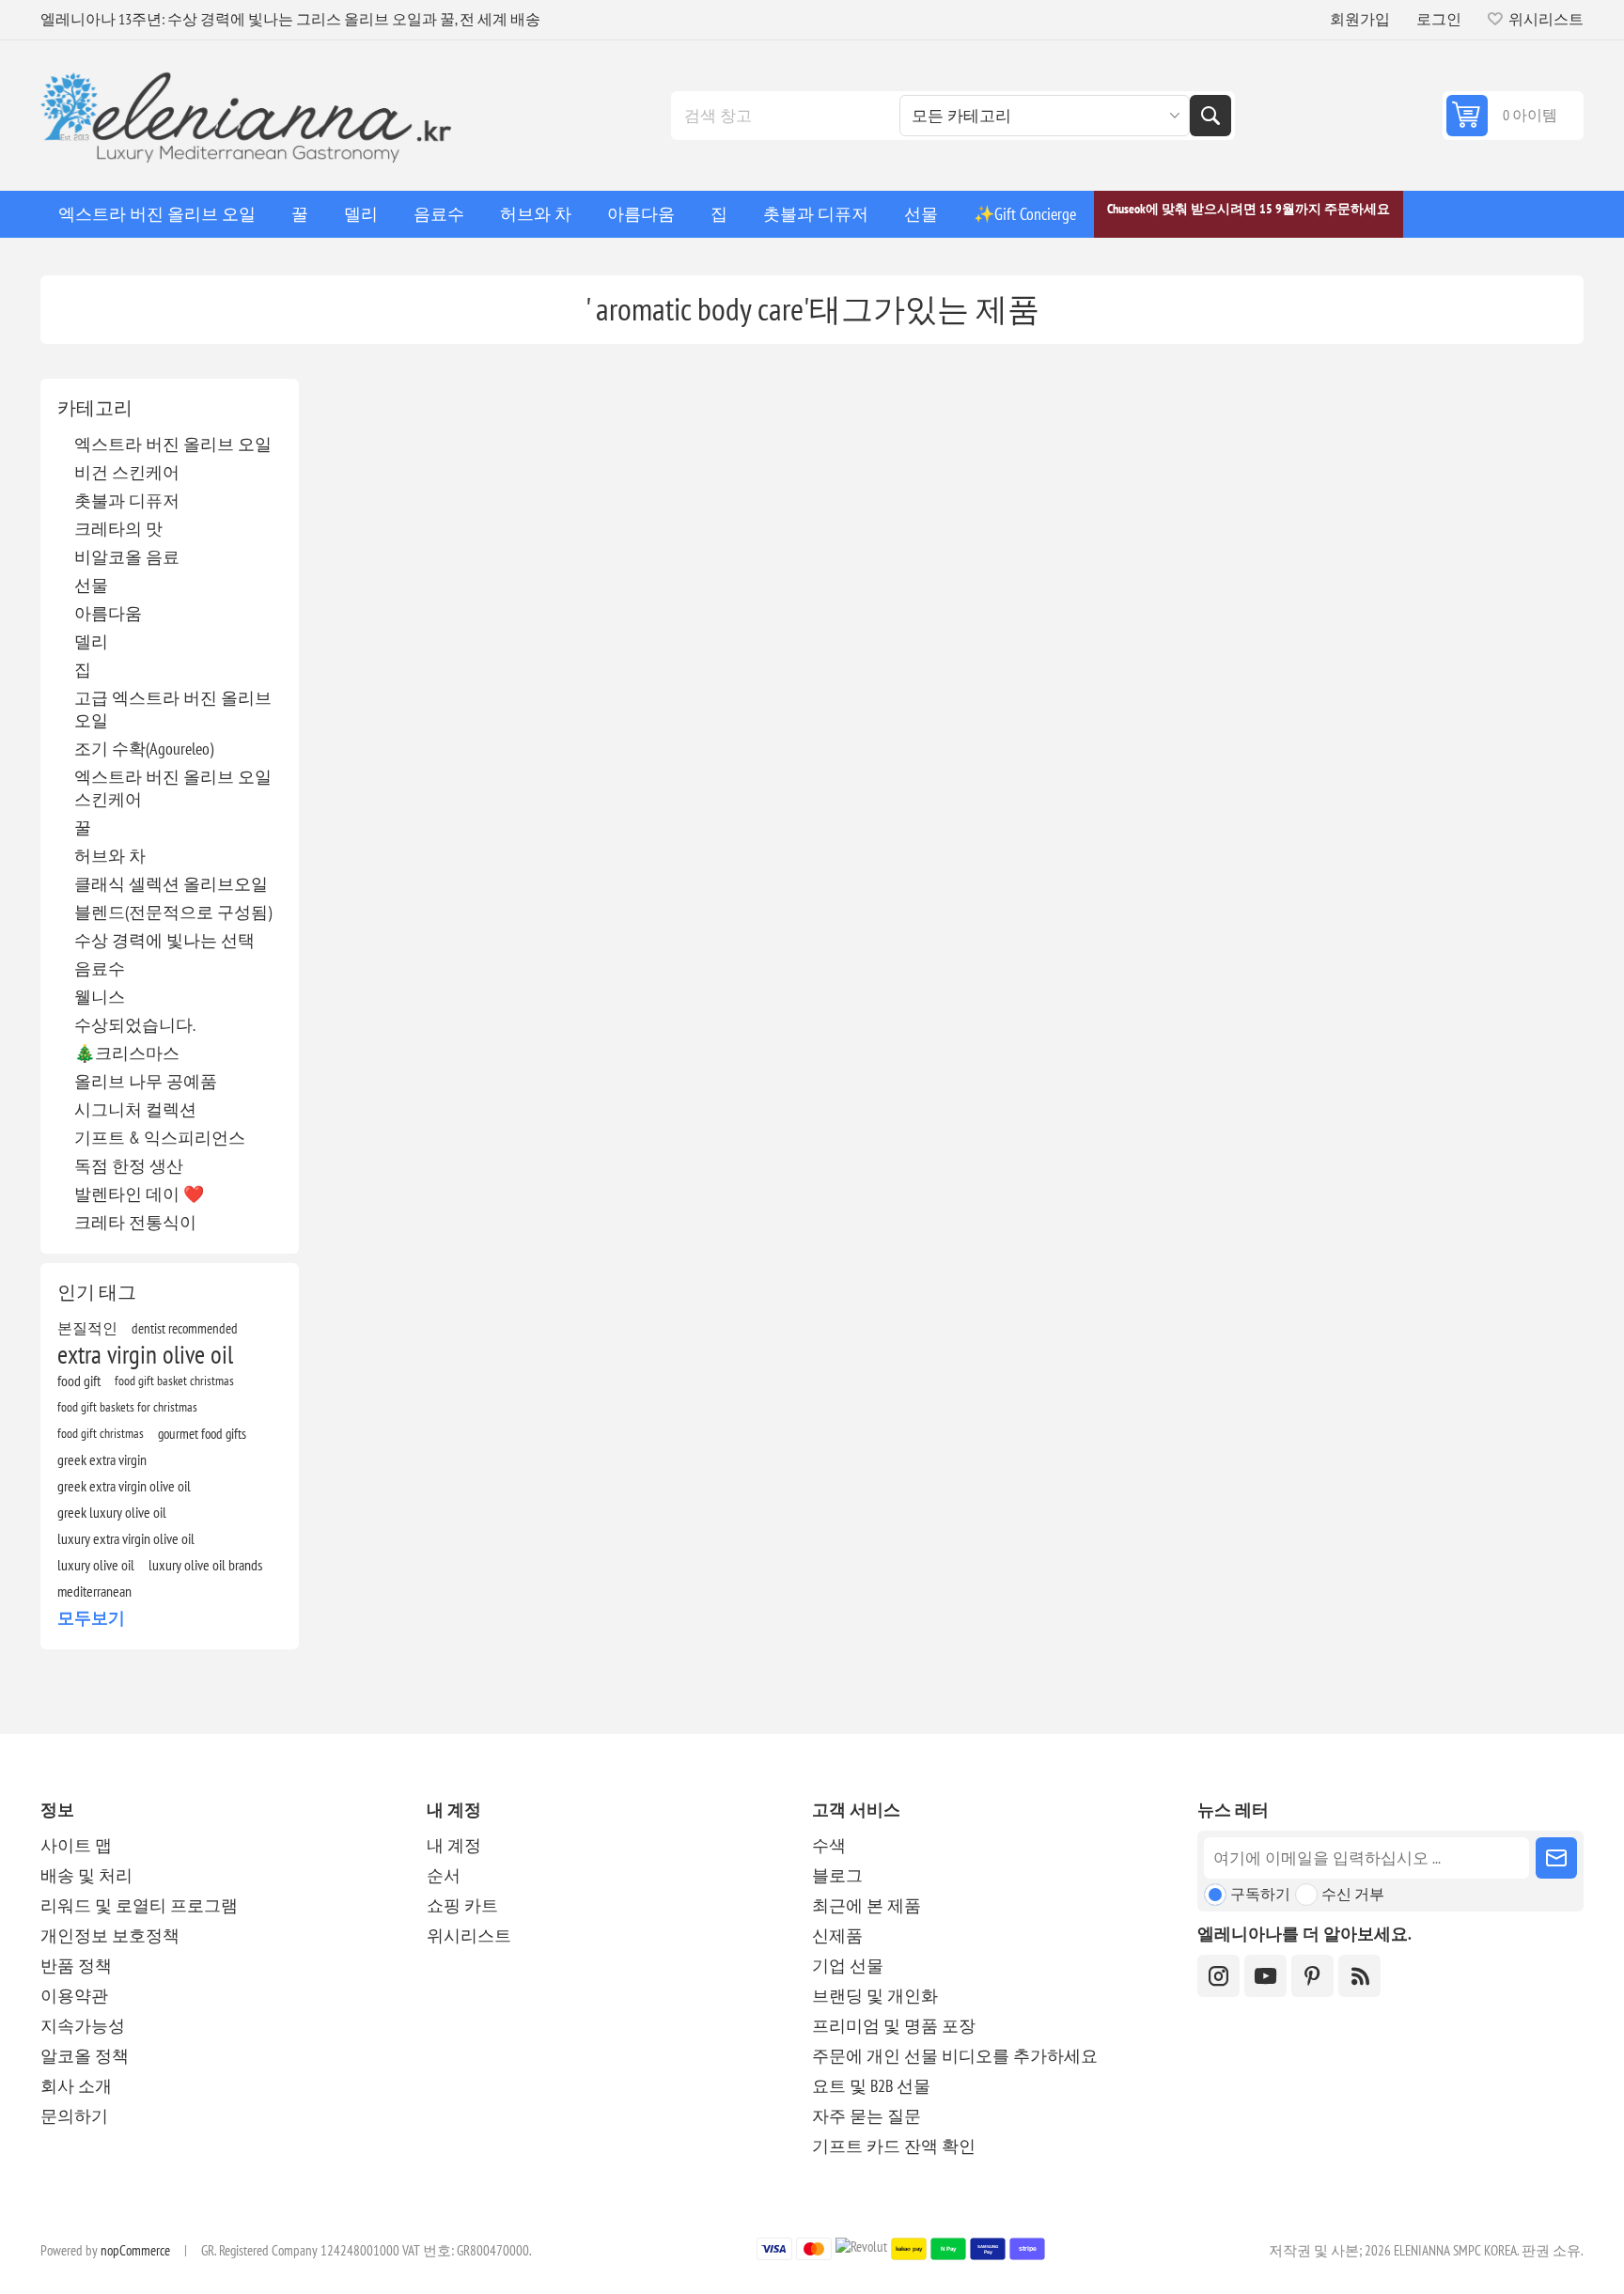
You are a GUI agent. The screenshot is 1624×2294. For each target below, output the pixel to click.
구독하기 (1260, 1894)
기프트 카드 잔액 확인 (894, 2146)
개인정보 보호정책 (110, 1935)
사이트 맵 (76, 1845)
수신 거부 (1353, 1894)
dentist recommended (185, 1328)
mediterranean (94, 1591)
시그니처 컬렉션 (135, 1109)
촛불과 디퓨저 (127, 500)
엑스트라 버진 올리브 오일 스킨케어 (173, 788)
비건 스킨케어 (127, 472)
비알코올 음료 (127, 557)
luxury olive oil (96, 1565)
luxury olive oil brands (205, 1565)
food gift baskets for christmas (127, 1406)
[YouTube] (1265, 1976)
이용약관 (74, 1996)
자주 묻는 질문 (867, 2116)
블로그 (837, 1875)
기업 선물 (848, 1966)
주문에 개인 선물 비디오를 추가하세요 (955, 2056)
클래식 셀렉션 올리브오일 (171, 884)
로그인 (1439, 19)
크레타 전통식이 (135, 1222)
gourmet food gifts (202, 1433)
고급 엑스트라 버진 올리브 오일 (173, 709)
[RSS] (1359, 1976)
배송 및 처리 (86, 1875)
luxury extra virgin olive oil (126, 1538)
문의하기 (74, 2116)
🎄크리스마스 (127, 1053)
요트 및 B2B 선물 (871, 2086)
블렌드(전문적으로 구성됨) (173, 912)
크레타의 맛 (118, 529)
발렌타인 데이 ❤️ (139, 1194)
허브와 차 (110, 856)
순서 (444, 1875)
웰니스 (100, 997)
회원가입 (1360, 19)
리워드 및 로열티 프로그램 (139, 1905)
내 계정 (454, 1845)
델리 (91, 641)
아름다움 (108, 613)
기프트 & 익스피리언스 (160, 1138)
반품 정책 (76, 1966)
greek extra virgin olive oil (124, 1486)
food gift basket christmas (174, 1380)
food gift (79, 1381)
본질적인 (87, 1328)
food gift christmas (101, 1433)
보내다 (1556, 1858)
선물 (91, 585)
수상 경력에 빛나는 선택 (164, 940)
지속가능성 (83, 2026)
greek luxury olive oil (112, 1512)
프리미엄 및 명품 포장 (894, 2026)
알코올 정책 (85, 2056)
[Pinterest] (1312, 1976)
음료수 (100, 968)
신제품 (837, 1935)
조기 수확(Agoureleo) (144, 749)
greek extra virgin (102, 1459)
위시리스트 (469, 1935)
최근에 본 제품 (867, 1905)
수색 (1210, 116)
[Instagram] (1218, 1976)
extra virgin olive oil (145, 1354)
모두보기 (91, 1618)
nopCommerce (135, 2250)
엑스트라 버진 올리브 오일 (173, 444)
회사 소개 (76, 2086)
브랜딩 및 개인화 (875, 1996)
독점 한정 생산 (129, 1166)
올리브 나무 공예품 (146, 1081)
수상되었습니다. (135, 1025)
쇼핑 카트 (462, 1905)
